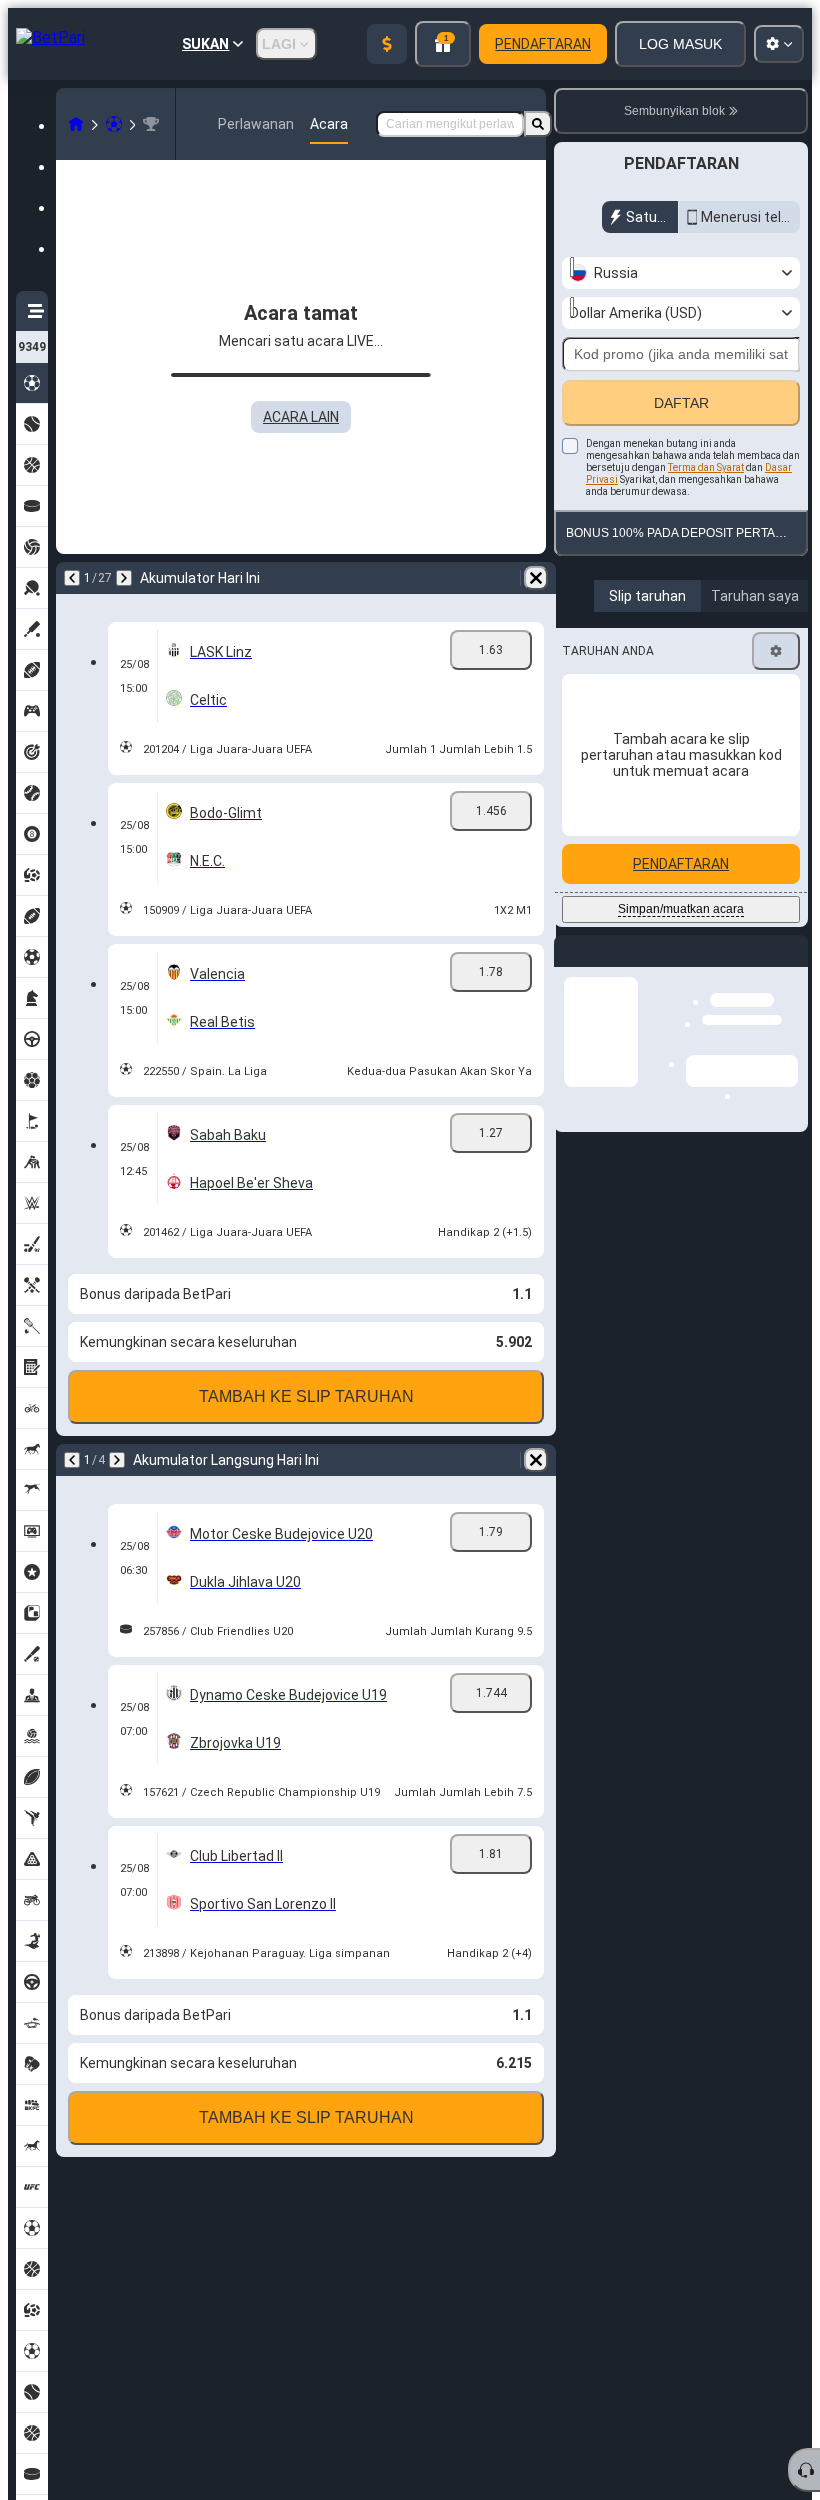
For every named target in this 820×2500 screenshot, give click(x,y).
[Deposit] (387, 44)
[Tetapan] (776, 651)
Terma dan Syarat (706, 467)
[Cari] (538, 124)
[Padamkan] (536, 578)
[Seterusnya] (124, 578)
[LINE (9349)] (76, 124)
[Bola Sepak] (114, 124)
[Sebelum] (72, 578)
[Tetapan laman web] (779, 44)
